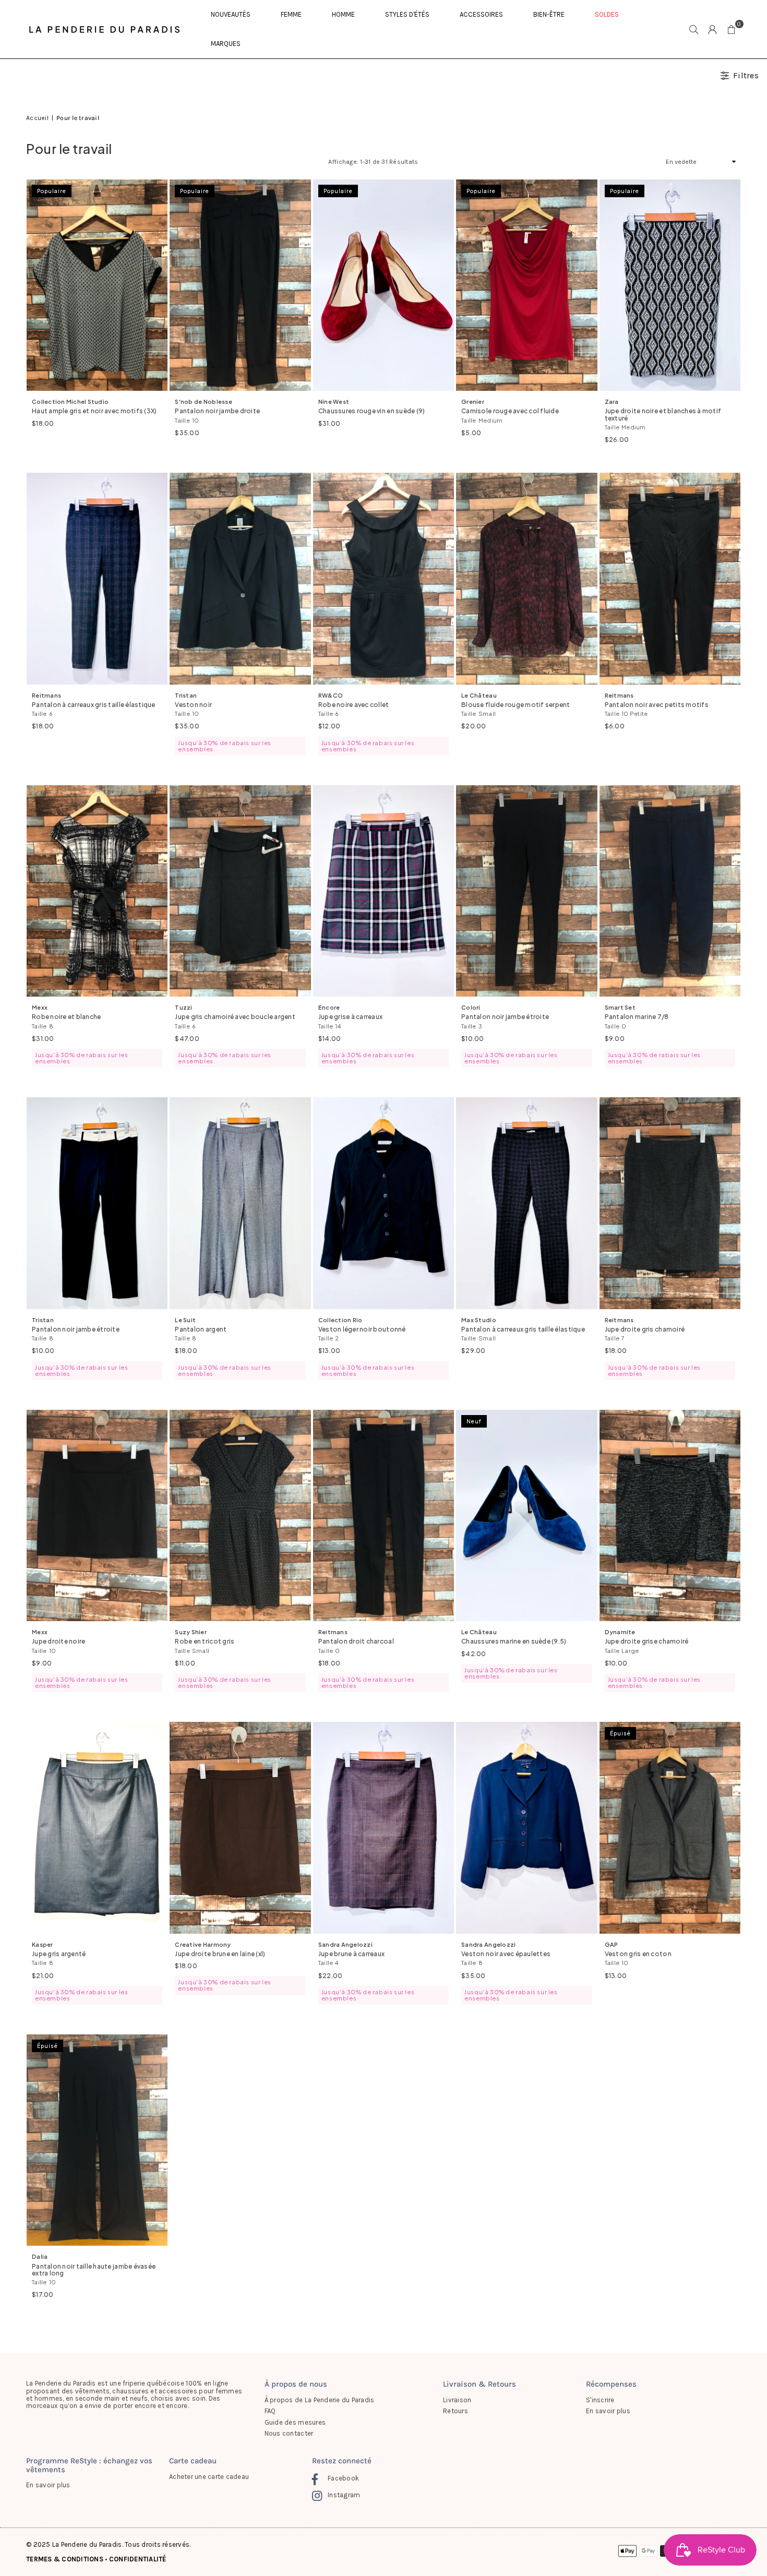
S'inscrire (600, 2400)
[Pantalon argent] (240, 1203)
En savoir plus (608, 2411)
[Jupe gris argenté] (97, 1828)
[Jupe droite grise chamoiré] (670, 1516)
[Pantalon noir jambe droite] (240, 285)
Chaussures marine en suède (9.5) (514, 1641)
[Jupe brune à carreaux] (383, 1828)
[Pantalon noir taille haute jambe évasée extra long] (97, 2140)
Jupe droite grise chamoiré (647, 1641)
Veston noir (193, 705)
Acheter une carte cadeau (209, 2477)
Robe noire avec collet (354, 705)
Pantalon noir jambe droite (217, 411)
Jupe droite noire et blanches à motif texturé (663, 414)
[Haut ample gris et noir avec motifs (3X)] (97, 285)
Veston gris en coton (638, 1954)
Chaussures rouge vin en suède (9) (372, 411)
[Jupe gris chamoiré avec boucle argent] (240, 891)
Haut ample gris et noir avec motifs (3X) (94, 411)
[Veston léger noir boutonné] (383, 1203)
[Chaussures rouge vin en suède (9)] (383, 285)
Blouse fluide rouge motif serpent (516, 705)
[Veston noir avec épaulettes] (526, 1828)
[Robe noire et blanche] (97, 891)
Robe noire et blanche (66, 1017)
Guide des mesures (295, 2422)
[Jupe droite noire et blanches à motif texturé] (670, 285)
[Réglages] (713, 29)
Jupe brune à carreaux (351, 1954)
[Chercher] (694, 29)
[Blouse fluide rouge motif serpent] (526, 579)
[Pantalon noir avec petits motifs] (670, 579)
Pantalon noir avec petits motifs (657, 705)
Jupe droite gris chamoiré (645, 1329)
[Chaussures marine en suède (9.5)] (526, 1516)
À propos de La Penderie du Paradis (320, 2400)
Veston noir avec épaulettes (506, 1954)
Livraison (457, 2400)
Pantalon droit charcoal (356, 1641)
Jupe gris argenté (59, 1954)
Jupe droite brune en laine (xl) (220, 1954)
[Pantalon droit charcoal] (383, 1516)
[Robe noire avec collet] (383, 579)
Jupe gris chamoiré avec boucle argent (235, 1017)
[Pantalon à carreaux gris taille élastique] (97, 579)
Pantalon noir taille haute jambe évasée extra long (94, 2270)
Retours (456, 2411)
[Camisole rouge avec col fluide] (526, 285)
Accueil (37, 118)
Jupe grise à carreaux (350, 1017)
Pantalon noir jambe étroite (505, 1017)
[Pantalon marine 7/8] (670, 891)
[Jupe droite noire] (97, 1516)
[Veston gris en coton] (670, 1828)
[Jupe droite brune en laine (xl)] (240, 1828)
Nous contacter (289, 2433)
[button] (732, 29)
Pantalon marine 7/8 (637, 1017)
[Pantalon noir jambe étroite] (526, 891)
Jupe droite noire (58, 1641)
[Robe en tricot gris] (240, 1516)
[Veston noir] (240, 579)
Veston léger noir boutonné (362, 1329)
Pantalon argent (201, 1329)
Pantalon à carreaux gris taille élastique (94, 705)
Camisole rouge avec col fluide (510, 411)
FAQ (270, 2411)
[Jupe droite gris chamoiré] (670, 1203)
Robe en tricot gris (205, 1641)
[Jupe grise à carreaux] (383, 891)
